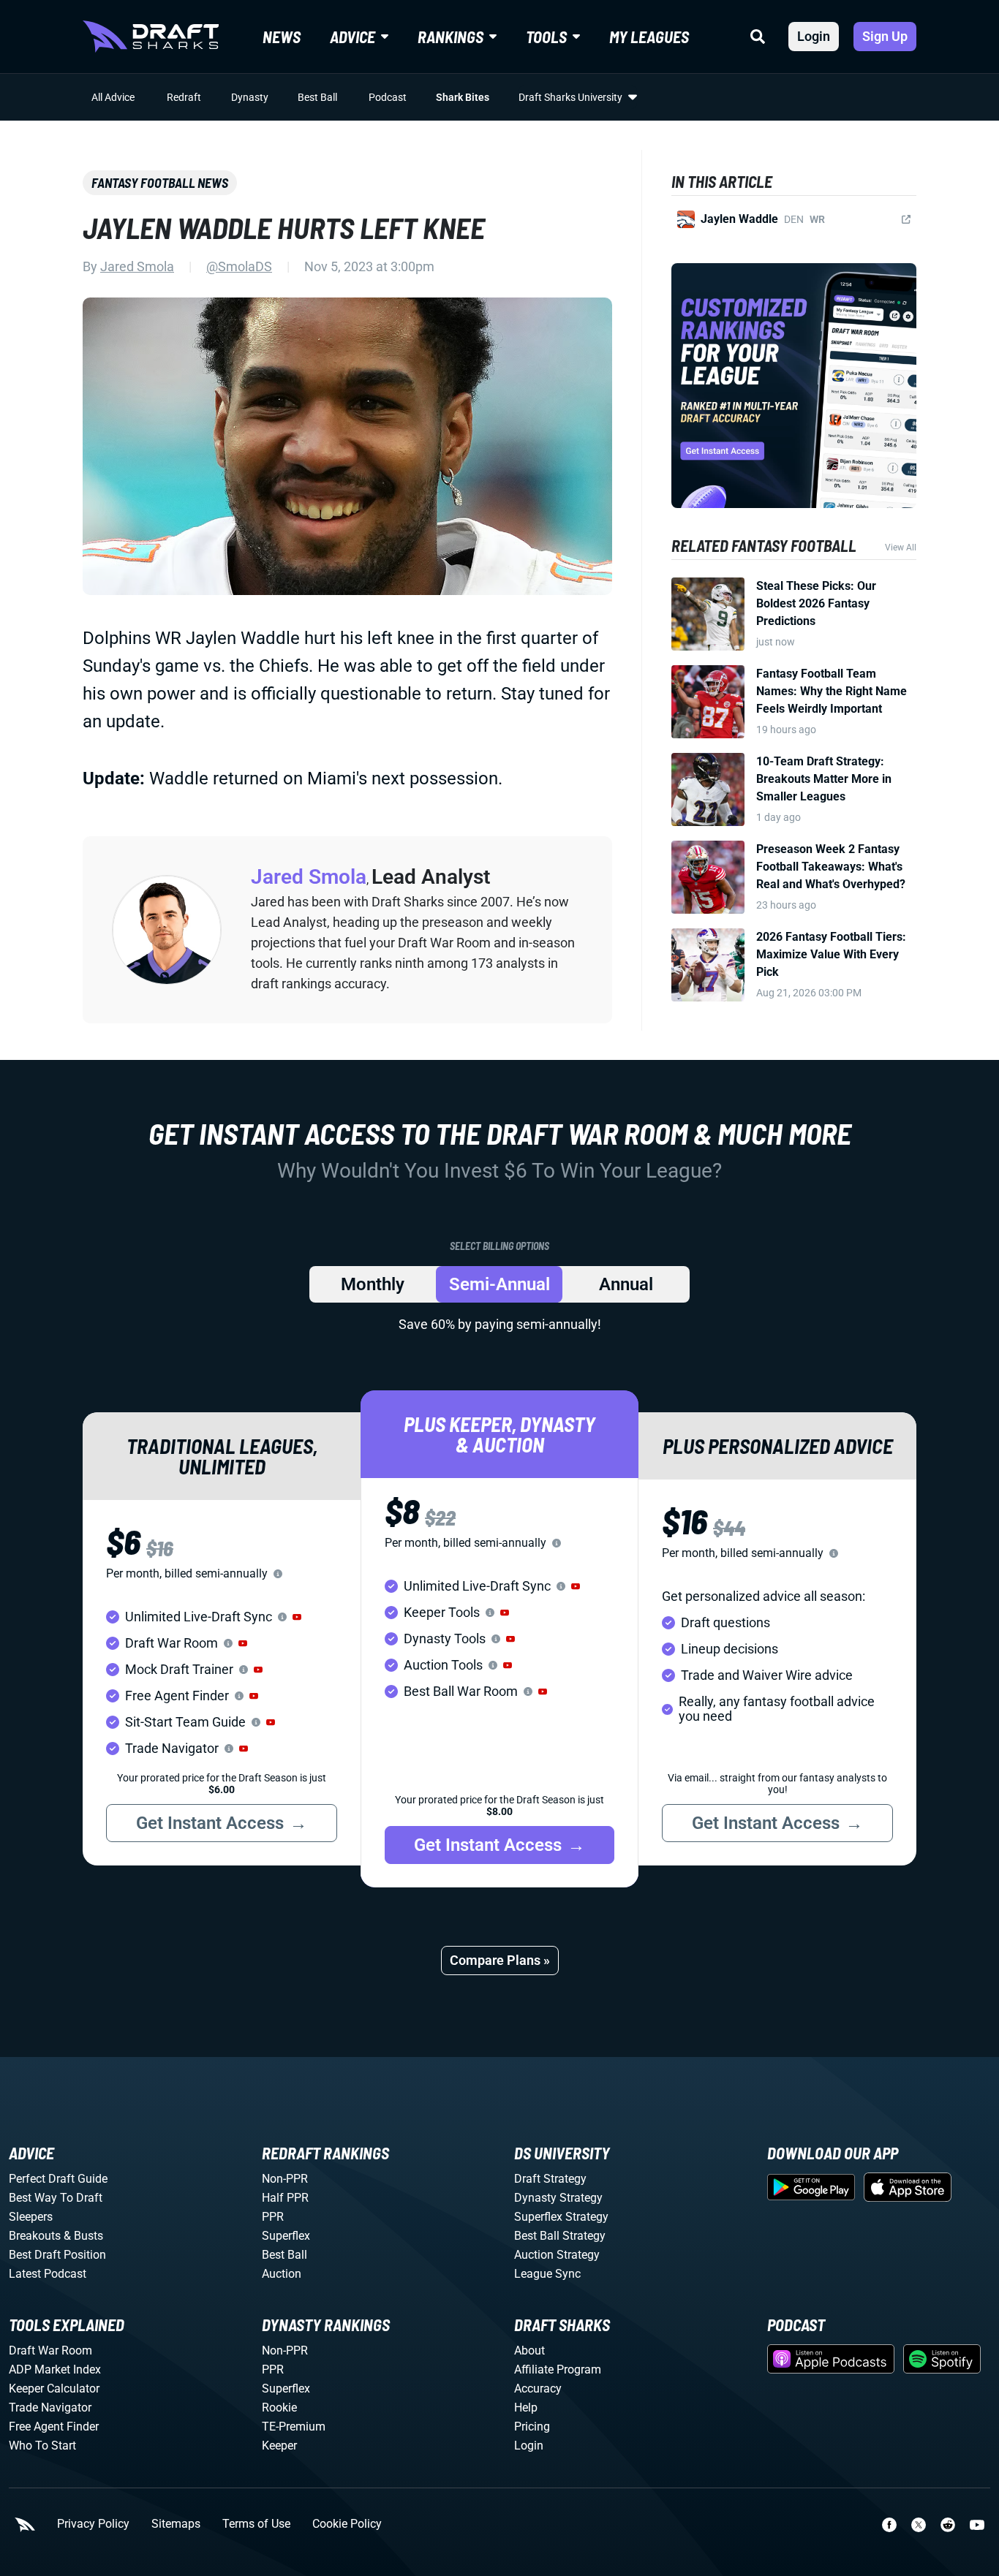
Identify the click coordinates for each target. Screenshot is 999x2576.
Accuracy (538, 2389)
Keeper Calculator (54, 2389)
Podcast (388, 97)
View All (901, 548)
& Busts (83, 2236)
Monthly (373, 1284)
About (529, 2350)
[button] (297, 1617)
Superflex (286, 2236)
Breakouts (35, 2236)
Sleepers (31, 2217)
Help (526, 2408)
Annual (626, 1284)
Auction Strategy (557, 2255)
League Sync (547, 2274)
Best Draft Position (57, 2255)
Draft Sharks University (570, 97)
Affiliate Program (558, 2369)
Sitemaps (176, 2524)
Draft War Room (50, 2350)
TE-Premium (294, 2427)
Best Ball (317, 97)
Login (814, 36)
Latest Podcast (48, 2274)
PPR (273, 2217)
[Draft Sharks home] (151, 37)
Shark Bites (463, 97)
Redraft (184, 97)
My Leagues (649, 37)
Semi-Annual (499, 1284)
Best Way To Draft (56, 2198)
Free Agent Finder (54, 2427)
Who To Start (42, 2446)
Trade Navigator (50, 2408)
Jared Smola (137, 266)
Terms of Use (256, 2524)
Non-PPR (285, 2179)
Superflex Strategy (561, 2217)
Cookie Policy (347, 2524)
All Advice (113, 97)
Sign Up (885, 36)
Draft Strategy (550, 2179)
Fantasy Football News (160, 183)
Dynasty (250, 97)
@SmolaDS (239, 266)
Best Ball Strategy (560, 2236)
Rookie (279, 2408)
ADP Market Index (55, 2369)
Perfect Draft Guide (58, 2179)
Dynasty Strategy (558, 2198)
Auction (282, 2274)
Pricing (532, 2427)
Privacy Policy (93, 2524)
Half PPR (285, 2198)
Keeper (279, 2446)
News (282, 37)
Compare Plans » (500, 1960)
